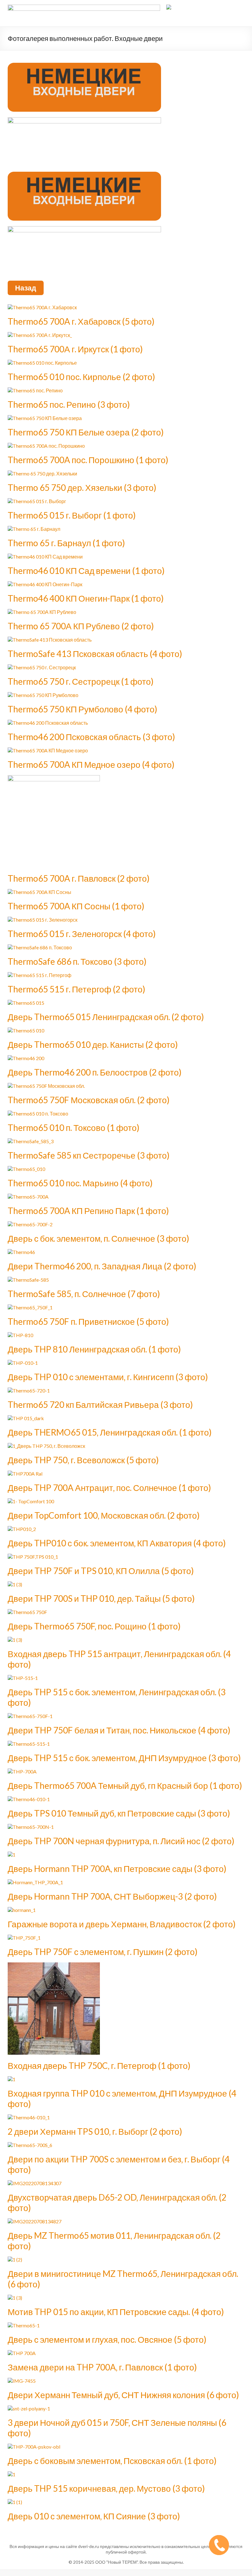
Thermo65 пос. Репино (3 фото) (69, 404)
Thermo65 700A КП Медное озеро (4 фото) (91, 764)
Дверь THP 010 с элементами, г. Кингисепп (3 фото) (108, 1377)
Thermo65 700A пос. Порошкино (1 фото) (88, 460)
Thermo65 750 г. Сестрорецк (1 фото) (81, 681)
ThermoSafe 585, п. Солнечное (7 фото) (84, 1294)
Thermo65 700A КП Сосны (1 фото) (76, 906)
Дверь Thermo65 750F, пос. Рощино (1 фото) (94, 1626)
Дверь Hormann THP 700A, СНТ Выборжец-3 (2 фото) (112, 1896)
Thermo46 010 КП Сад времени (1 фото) (86, 571)
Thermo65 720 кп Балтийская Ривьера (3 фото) (100, 1404)
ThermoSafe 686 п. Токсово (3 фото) (77, 961)
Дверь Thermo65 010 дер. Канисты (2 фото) (93, 1044)
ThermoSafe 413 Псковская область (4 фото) (95, 654)
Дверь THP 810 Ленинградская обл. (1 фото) (94, 1349)
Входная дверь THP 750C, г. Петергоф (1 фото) (99, 2065)
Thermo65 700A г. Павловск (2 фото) (79, 878)
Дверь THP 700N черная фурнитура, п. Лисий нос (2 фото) (121, 1841)
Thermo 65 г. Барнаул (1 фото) (66, 543)
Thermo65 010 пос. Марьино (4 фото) (80, 1183)
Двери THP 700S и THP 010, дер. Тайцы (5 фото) (101, 1598)
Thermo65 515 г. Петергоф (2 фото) (77, 989)
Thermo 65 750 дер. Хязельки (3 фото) (82, 487)
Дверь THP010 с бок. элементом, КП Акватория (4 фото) (117, 1543)
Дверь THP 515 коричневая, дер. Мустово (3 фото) (106, 2488)
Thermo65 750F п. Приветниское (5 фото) (88, 1321)
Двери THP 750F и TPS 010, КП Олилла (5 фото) (101, 1571)
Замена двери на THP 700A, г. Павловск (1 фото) (102, 2367)
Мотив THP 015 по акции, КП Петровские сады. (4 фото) (116, 2312)
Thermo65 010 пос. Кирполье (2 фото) (81, 377)
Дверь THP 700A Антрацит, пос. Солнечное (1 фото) (109, 1488)
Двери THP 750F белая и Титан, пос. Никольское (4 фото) (119, 1730)
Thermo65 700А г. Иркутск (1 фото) (75, 349)
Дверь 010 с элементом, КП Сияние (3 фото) (94, 2516)
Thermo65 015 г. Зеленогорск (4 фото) (82, 934)
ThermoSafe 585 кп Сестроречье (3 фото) (89, 1155)
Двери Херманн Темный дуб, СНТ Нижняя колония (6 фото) (123, 2395)
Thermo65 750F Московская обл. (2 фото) (89, 1100)
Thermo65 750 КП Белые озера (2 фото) (86, 432)
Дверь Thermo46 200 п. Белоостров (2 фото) (95, 1072)
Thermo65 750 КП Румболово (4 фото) (83, 709)
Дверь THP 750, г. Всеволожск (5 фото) (83, 1460)
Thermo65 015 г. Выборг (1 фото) (72, 515)
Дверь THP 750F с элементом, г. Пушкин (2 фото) (103, 1952)
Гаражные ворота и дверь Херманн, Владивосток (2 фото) (122, 1924)
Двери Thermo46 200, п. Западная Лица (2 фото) (102, 1266)
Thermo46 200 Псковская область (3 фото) (91, 737)
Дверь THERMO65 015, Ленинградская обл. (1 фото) (110, 1432)
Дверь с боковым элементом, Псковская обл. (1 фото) (112, 2461)
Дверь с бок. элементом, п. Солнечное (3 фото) (98, 1238)
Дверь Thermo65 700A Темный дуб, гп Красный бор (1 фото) (125, 1785)
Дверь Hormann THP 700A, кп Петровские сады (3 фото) (117, 1869)
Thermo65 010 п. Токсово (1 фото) (74, 1128)
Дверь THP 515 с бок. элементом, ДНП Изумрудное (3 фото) (124, 1758)
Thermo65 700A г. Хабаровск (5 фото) (81, 321)
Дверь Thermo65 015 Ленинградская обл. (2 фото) (106, 1017)
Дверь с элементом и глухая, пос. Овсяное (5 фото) (107, 2339)
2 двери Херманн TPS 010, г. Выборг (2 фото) (95, 2131)
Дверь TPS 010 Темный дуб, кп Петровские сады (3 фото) (119, 1813)
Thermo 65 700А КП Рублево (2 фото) (81, 626)
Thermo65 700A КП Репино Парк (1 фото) (88, 1211)
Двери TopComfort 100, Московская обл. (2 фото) (104, 1515)
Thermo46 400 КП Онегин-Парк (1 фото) (86, 598)
